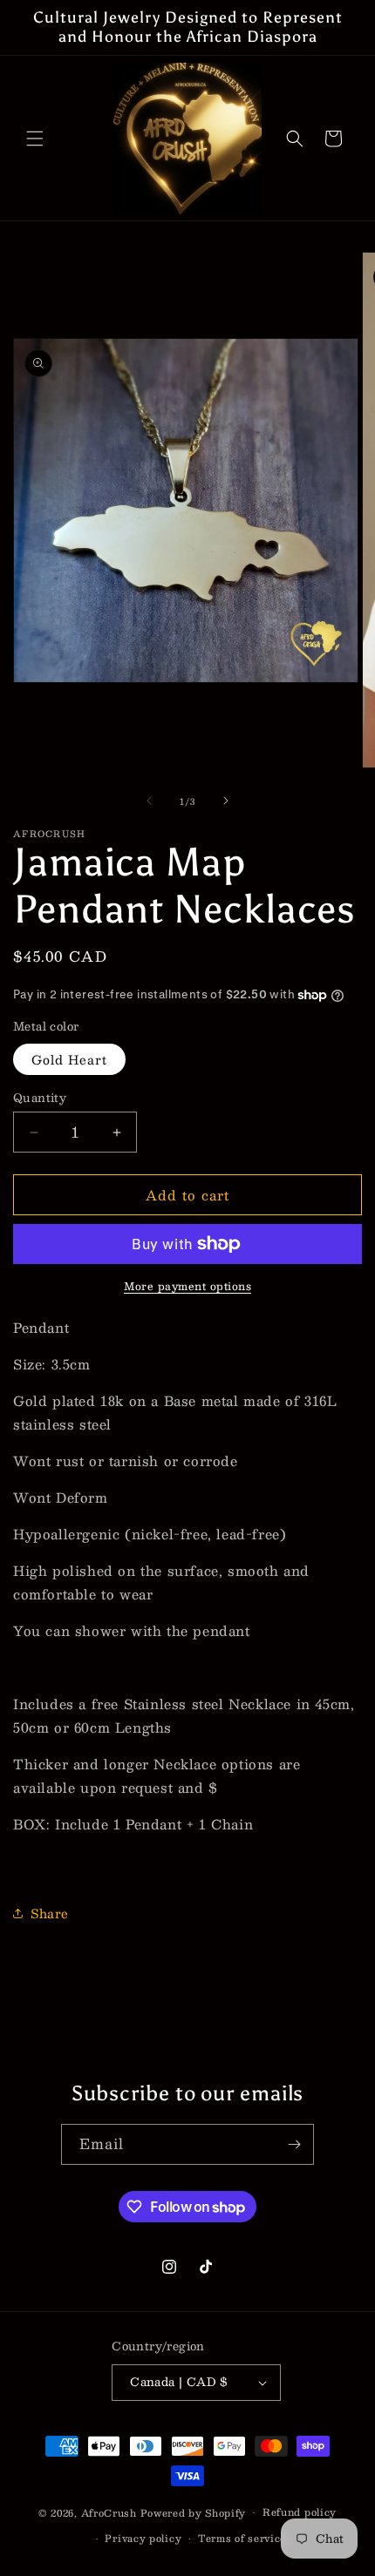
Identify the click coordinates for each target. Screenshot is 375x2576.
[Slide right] (226, 801)
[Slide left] (149, 801)
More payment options (187, 1286)
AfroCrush (109, 2513)
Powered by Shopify (194, 2513)
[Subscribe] (294, 2144)
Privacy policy (143, 2538)
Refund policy (300, 2512)
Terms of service (242, 2538)
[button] (35, 139)
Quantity (40, 1099)
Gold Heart (69, 1059)
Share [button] (50, 1913)
